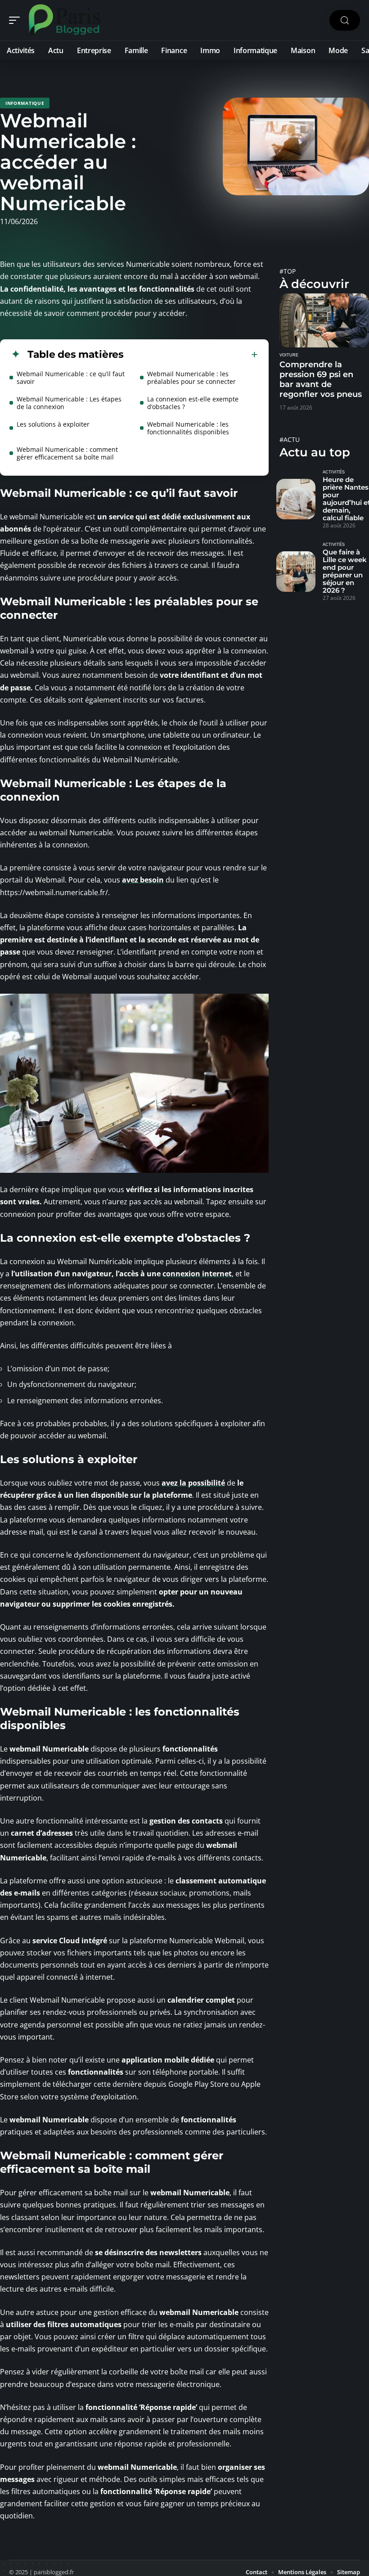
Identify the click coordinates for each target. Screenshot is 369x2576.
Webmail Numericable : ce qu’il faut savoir (71, 378)
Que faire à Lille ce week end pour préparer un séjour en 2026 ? (345, 571)
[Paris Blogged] (65, 20)
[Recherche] (345, 20)
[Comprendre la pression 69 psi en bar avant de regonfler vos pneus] (324, 320)
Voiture (289, 355)
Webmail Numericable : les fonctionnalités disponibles (188, 428)
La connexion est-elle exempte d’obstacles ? (193, 403)
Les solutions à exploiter (53, 424)
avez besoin (143, 880)
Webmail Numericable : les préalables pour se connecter (191, 378)
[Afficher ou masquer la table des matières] (191, 355)
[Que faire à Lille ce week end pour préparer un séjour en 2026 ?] (296, 572)
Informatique (25, 103)
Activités (334, 472)
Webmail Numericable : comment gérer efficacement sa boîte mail (67, 453)
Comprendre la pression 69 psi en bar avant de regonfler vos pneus (321, 379)
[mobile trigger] (17, 20)
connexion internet (197, 1274)
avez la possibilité (193, 1483)
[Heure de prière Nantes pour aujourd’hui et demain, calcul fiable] (296, 499)
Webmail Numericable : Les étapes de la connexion (69, 403)
